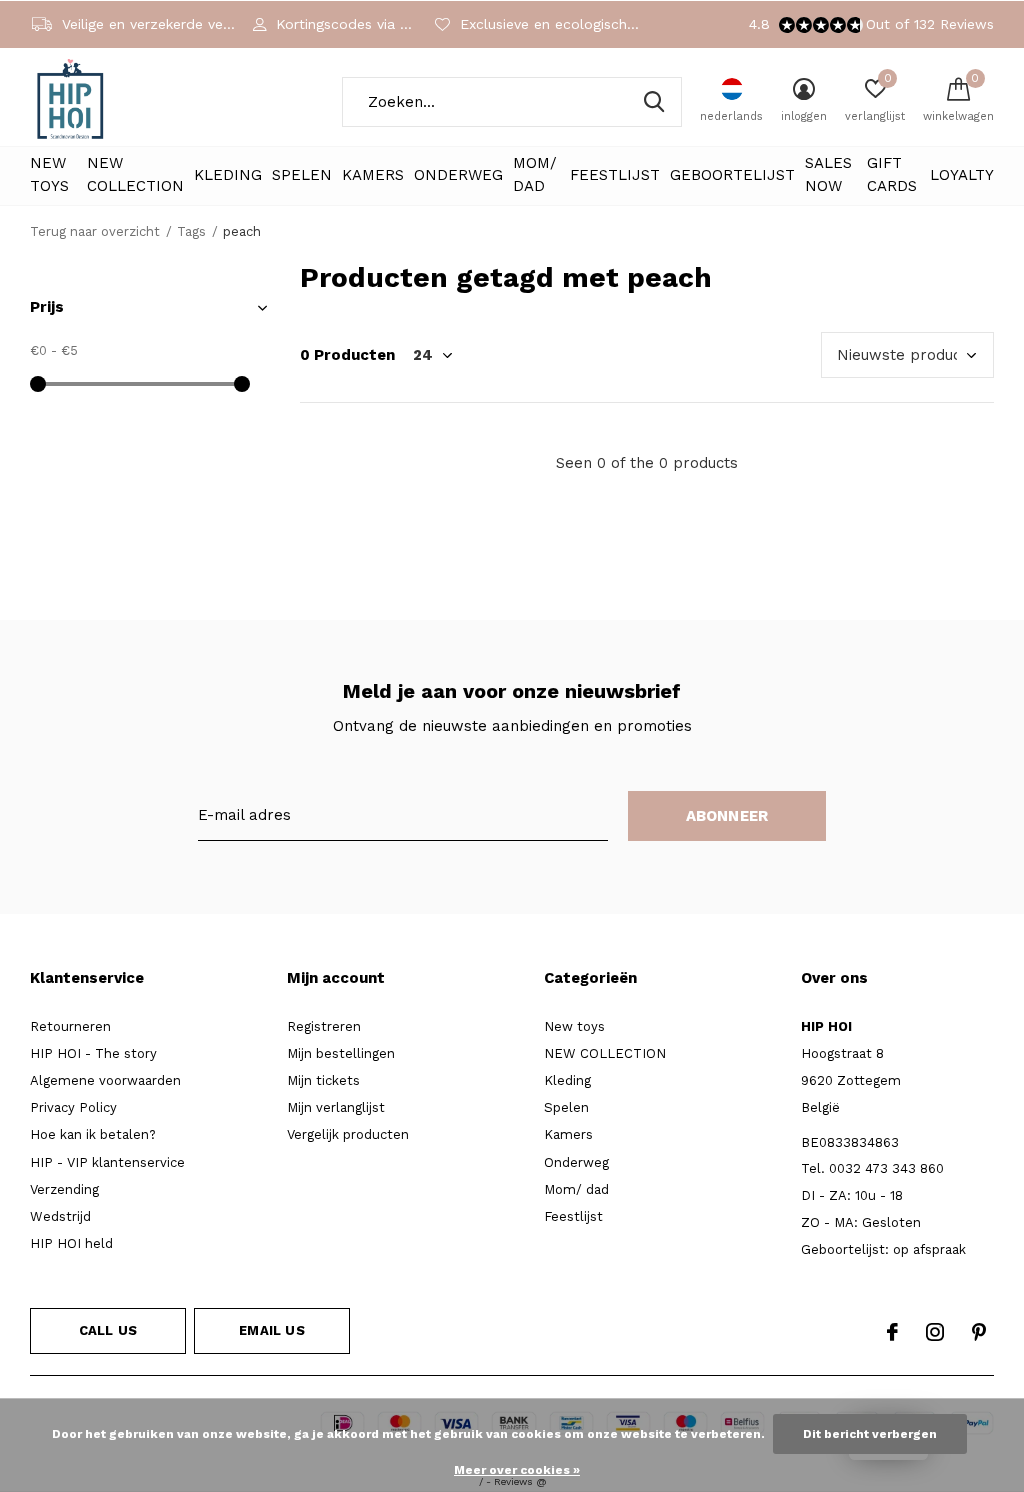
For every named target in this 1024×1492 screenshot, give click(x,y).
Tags (191, 231)
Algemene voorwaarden (105, 1080)
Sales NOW (828, 175)
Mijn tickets (323, 1080)
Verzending (64, 1189)
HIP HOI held (71, 1243)
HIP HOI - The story (93, 1053)
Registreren (324, 1026)
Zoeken (654, 102)
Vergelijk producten (348, 1134)
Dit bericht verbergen (870, 1434)
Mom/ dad (535, 175)
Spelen (302, 175)
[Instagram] (935, 1332)
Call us (108, 1330)
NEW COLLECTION (135, 175)
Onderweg (458, 175)
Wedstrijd (60, 1216)
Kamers (373, 175)
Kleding (228, 175)
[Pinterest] (979, 1332)
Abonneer (727, 816)
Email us (271, 1330)
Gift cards (892, 175)
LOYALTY (962, 175)
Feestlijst (615, 175)
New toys (49, 175)
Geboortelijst (732, 175)
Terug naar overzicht (95, 231)
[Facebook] (892, 1332)
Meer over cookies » (517, 1470)
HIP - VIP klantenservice (107, 1162)
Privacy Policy (73, 1107)
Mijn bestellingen (341, 1053)
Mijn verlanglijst (336, 1107)
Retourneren (70, 1026)
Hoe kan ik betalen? (93, 1134)
